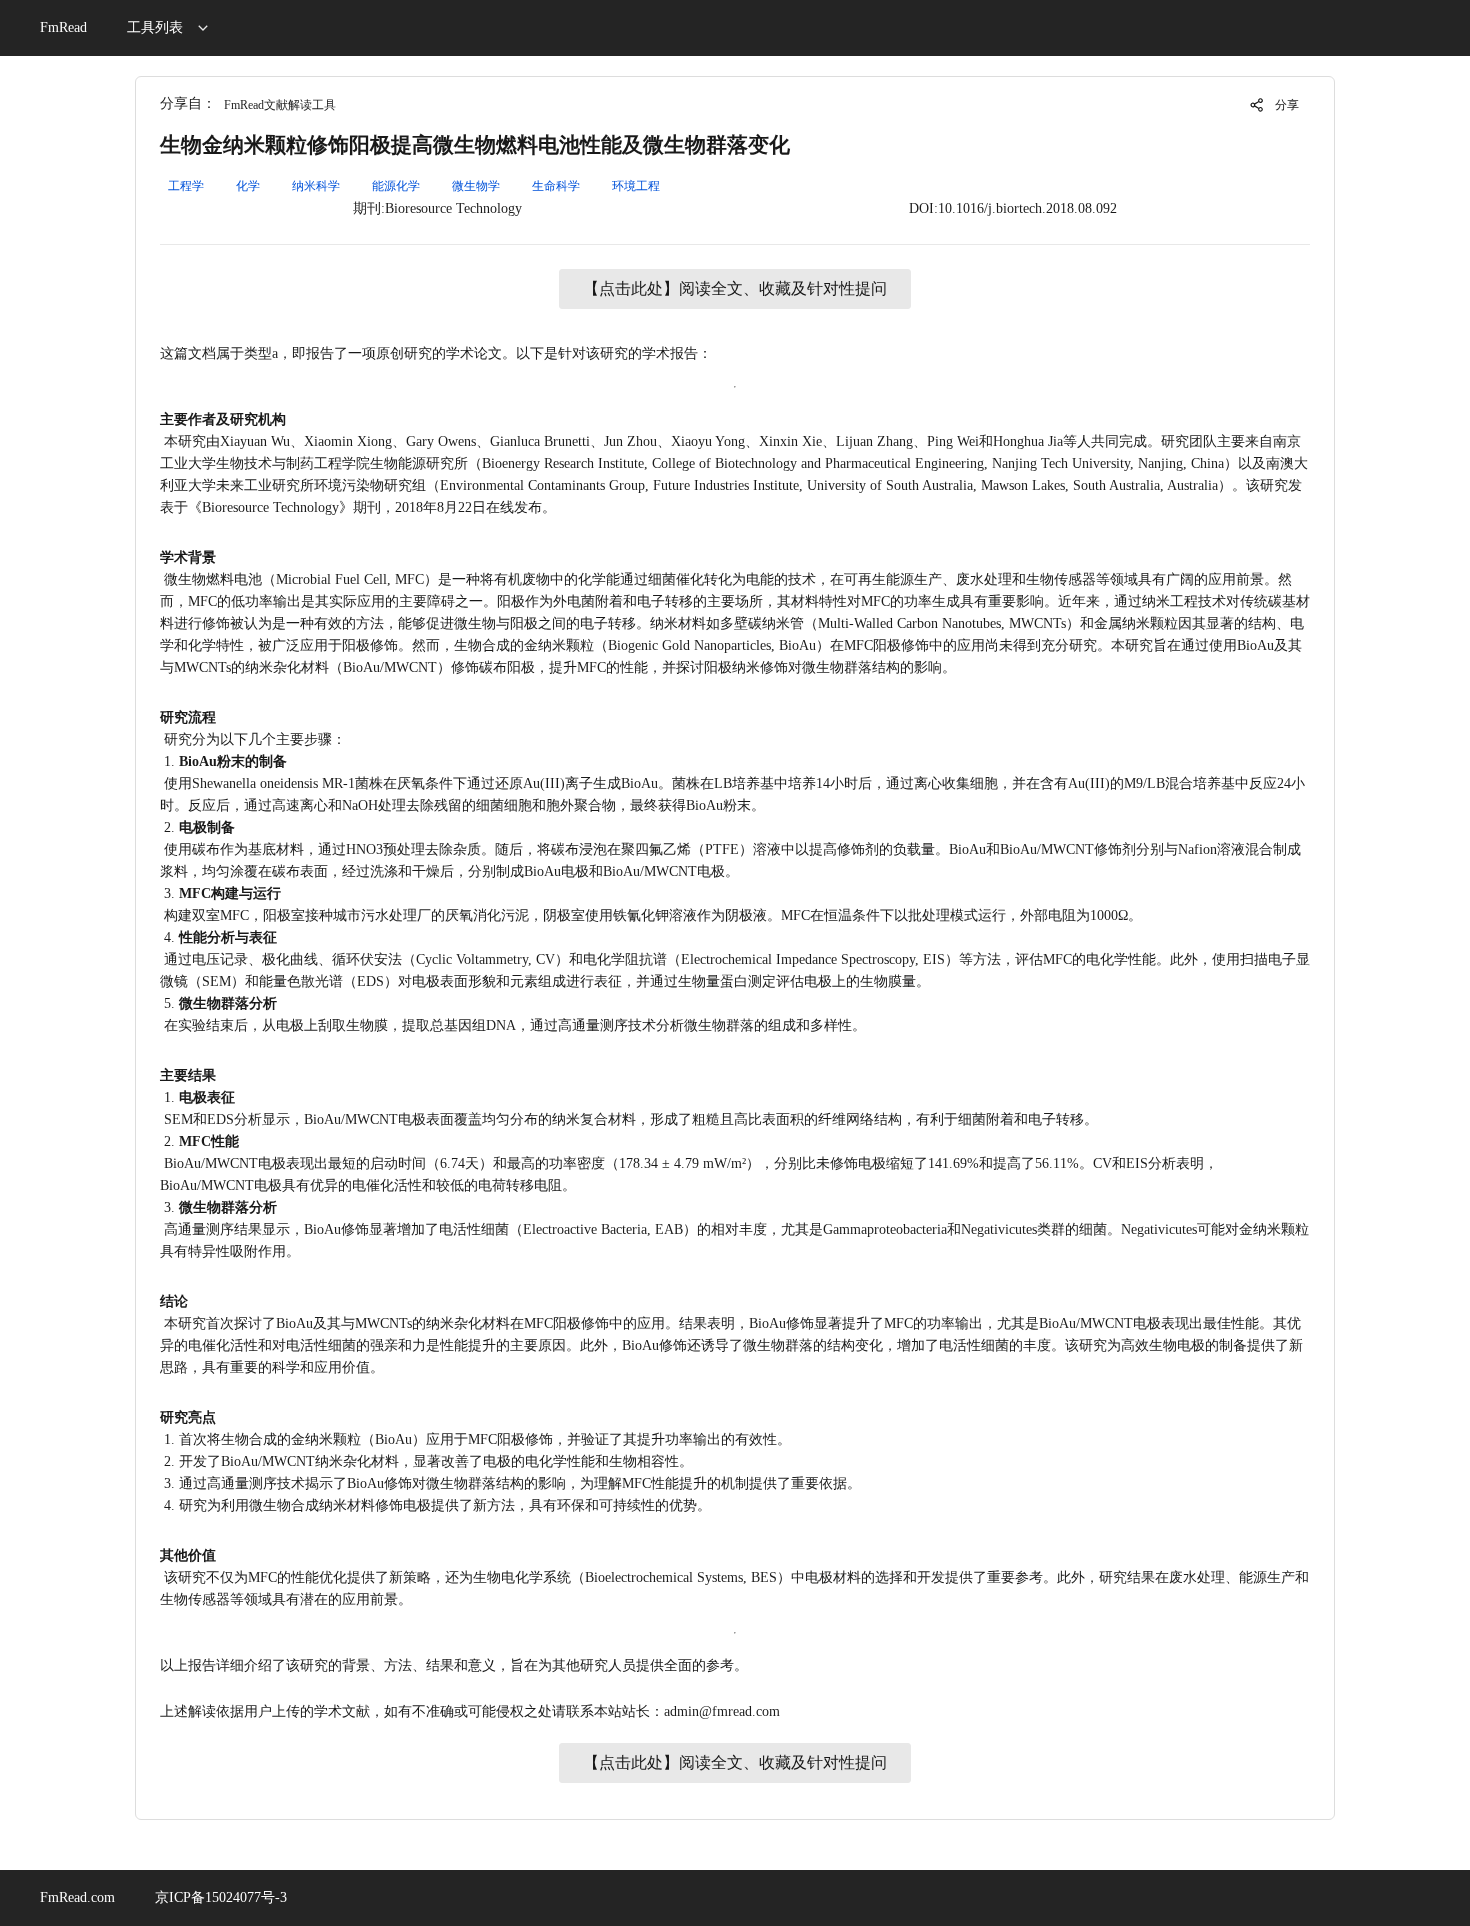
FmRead (63, 27)
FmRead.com (77, 1897)
